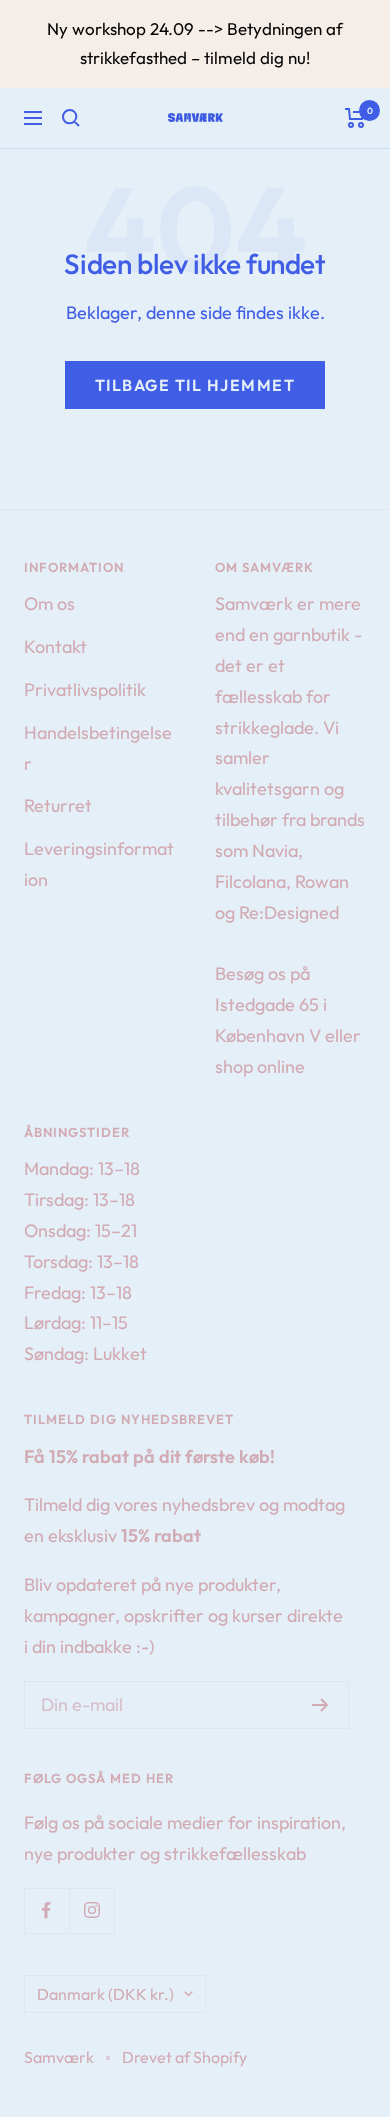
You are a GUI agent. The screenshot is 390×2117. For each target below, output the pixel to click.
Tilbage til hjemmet (195, 385)
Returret (58, 805)
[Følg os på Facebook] (46, 1910)
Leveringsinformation (99, 864)
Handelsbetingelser (98, 748)
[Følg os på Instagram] (91, 1910)
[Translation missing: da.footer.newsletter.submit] (320, 1705)
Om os (49, 603)
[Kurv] (355, 118)
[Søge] (71, 118)
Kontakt (55, 646)
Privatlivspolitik (85, 689)
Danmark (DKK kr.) (105, 1994)
